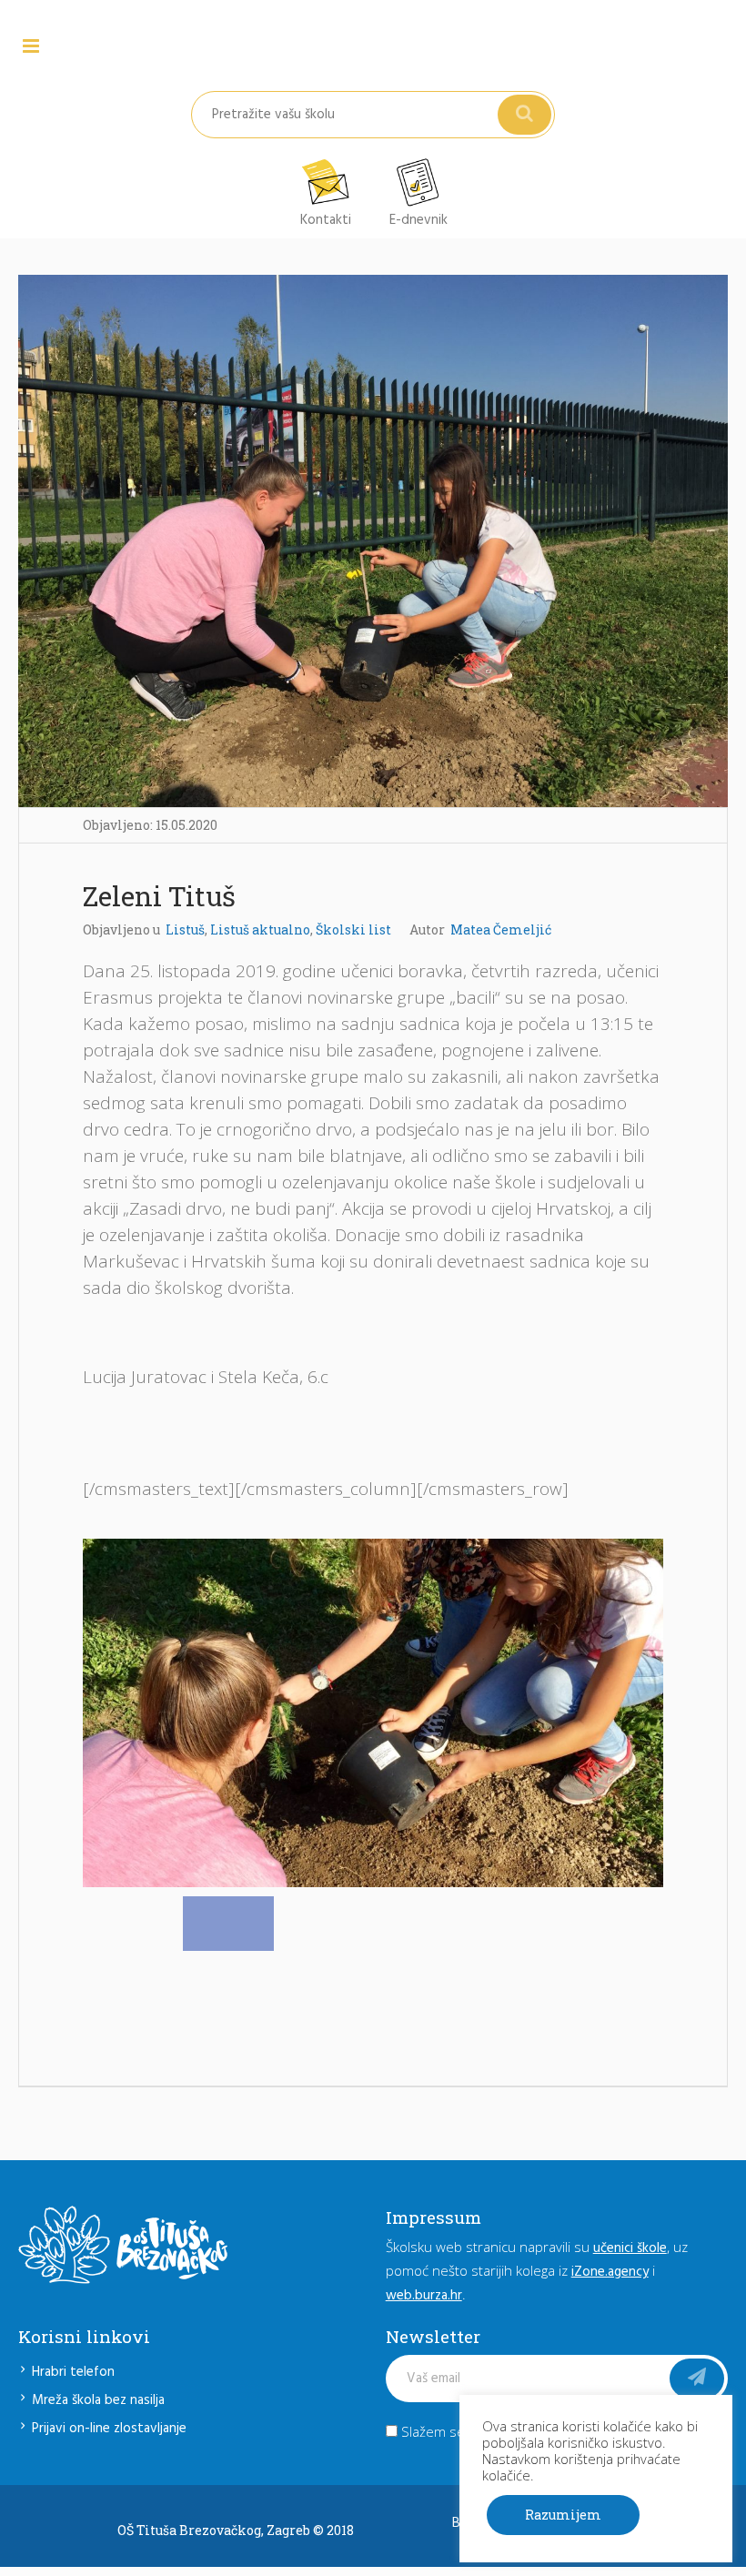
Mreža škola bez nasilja (98, 2400)
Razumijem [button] (563, 2515)
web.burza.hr (424, 2296)
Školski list (353, 929)
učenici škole (630, 2248)
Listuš (185, 929)
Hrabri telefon (73, 2372)
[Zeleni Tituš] (373, 540)
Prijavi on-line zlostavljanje (109, 2429)
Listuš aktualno (260, 929)
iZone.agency (610, 2272)
